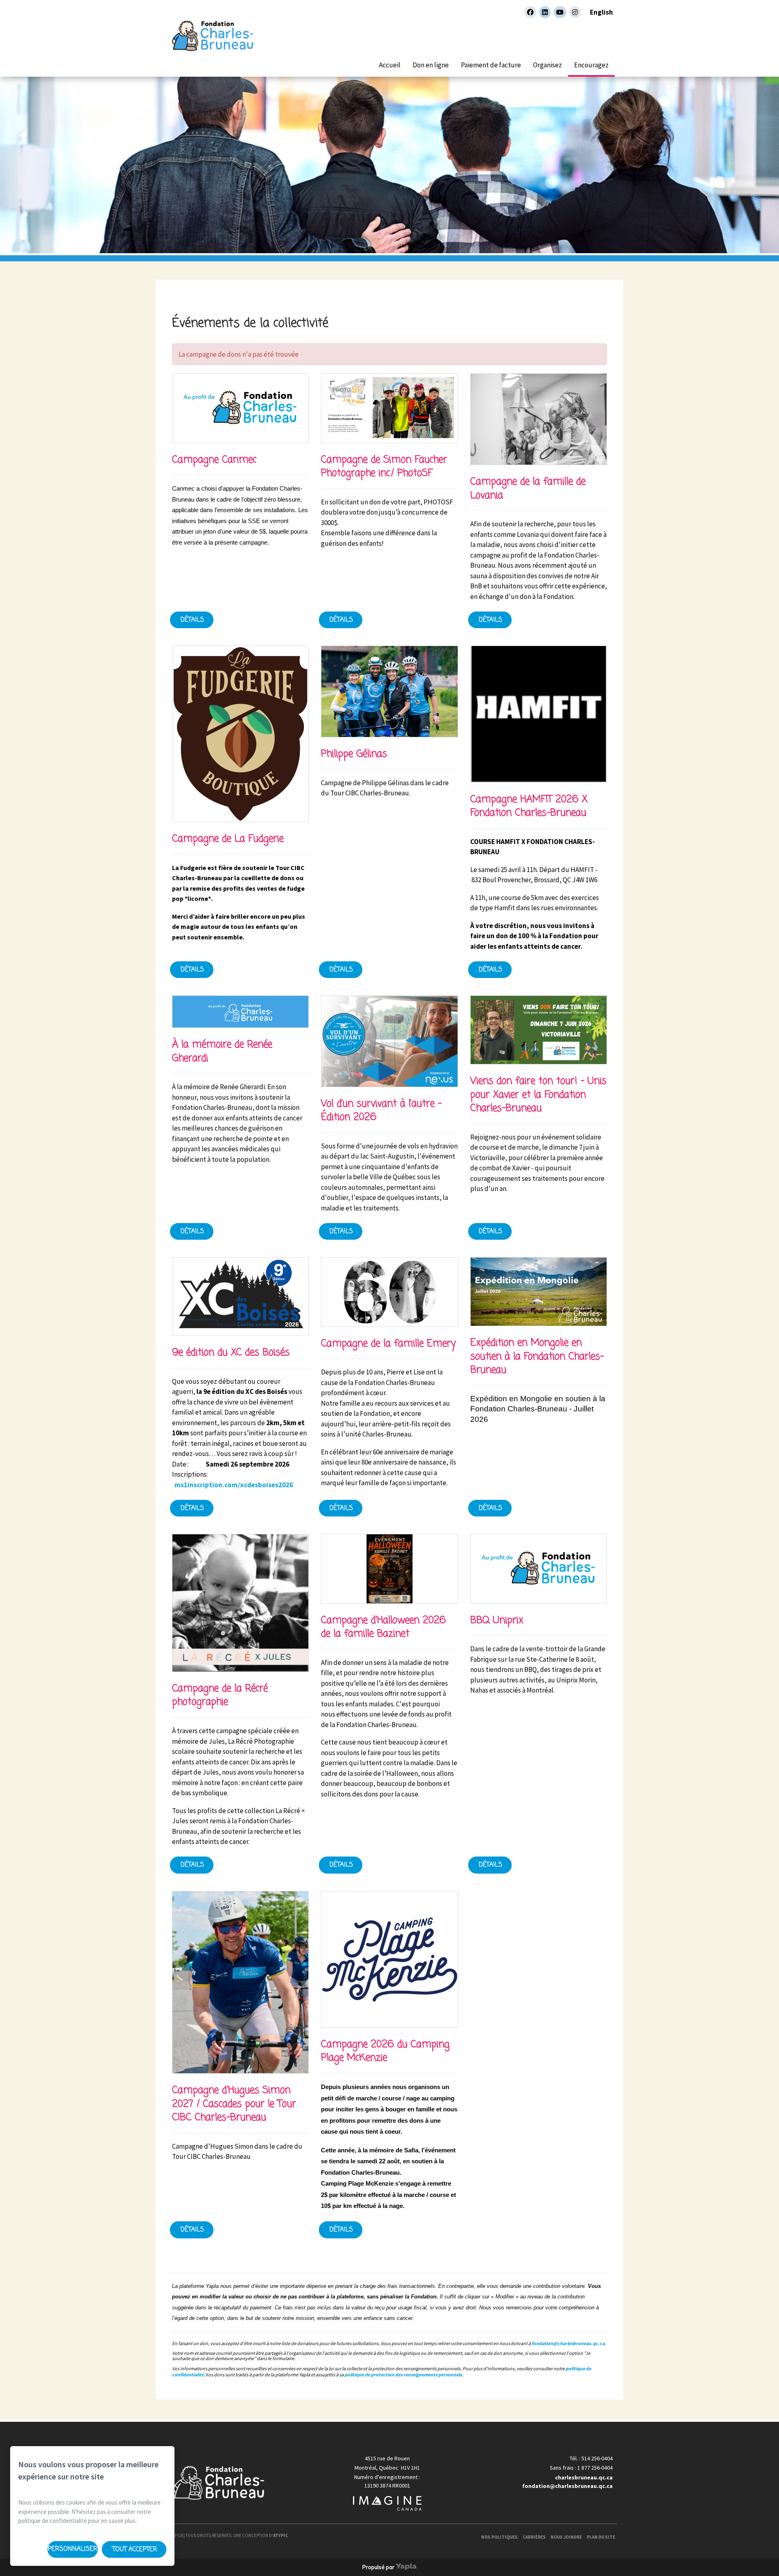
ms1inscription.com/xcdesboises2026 (234, 1485)
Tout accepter (135, 2550)
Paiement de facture (491, 65)
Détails (192, 620)
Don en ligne (431, 65)
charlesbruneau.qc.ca (584, 2477)
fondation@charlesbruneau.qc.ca (568, 2343)
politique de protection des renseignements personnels (403, 2375)
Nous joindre (566, 2537)
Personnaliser (73, 2549)
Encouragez (591, 65)
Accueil (390, 65)
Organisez (548, 65)
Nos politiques (499, 2537)
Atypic (281, 2535)
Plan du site (601, 2537)
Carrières (534, 2537)
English (601, 12)
